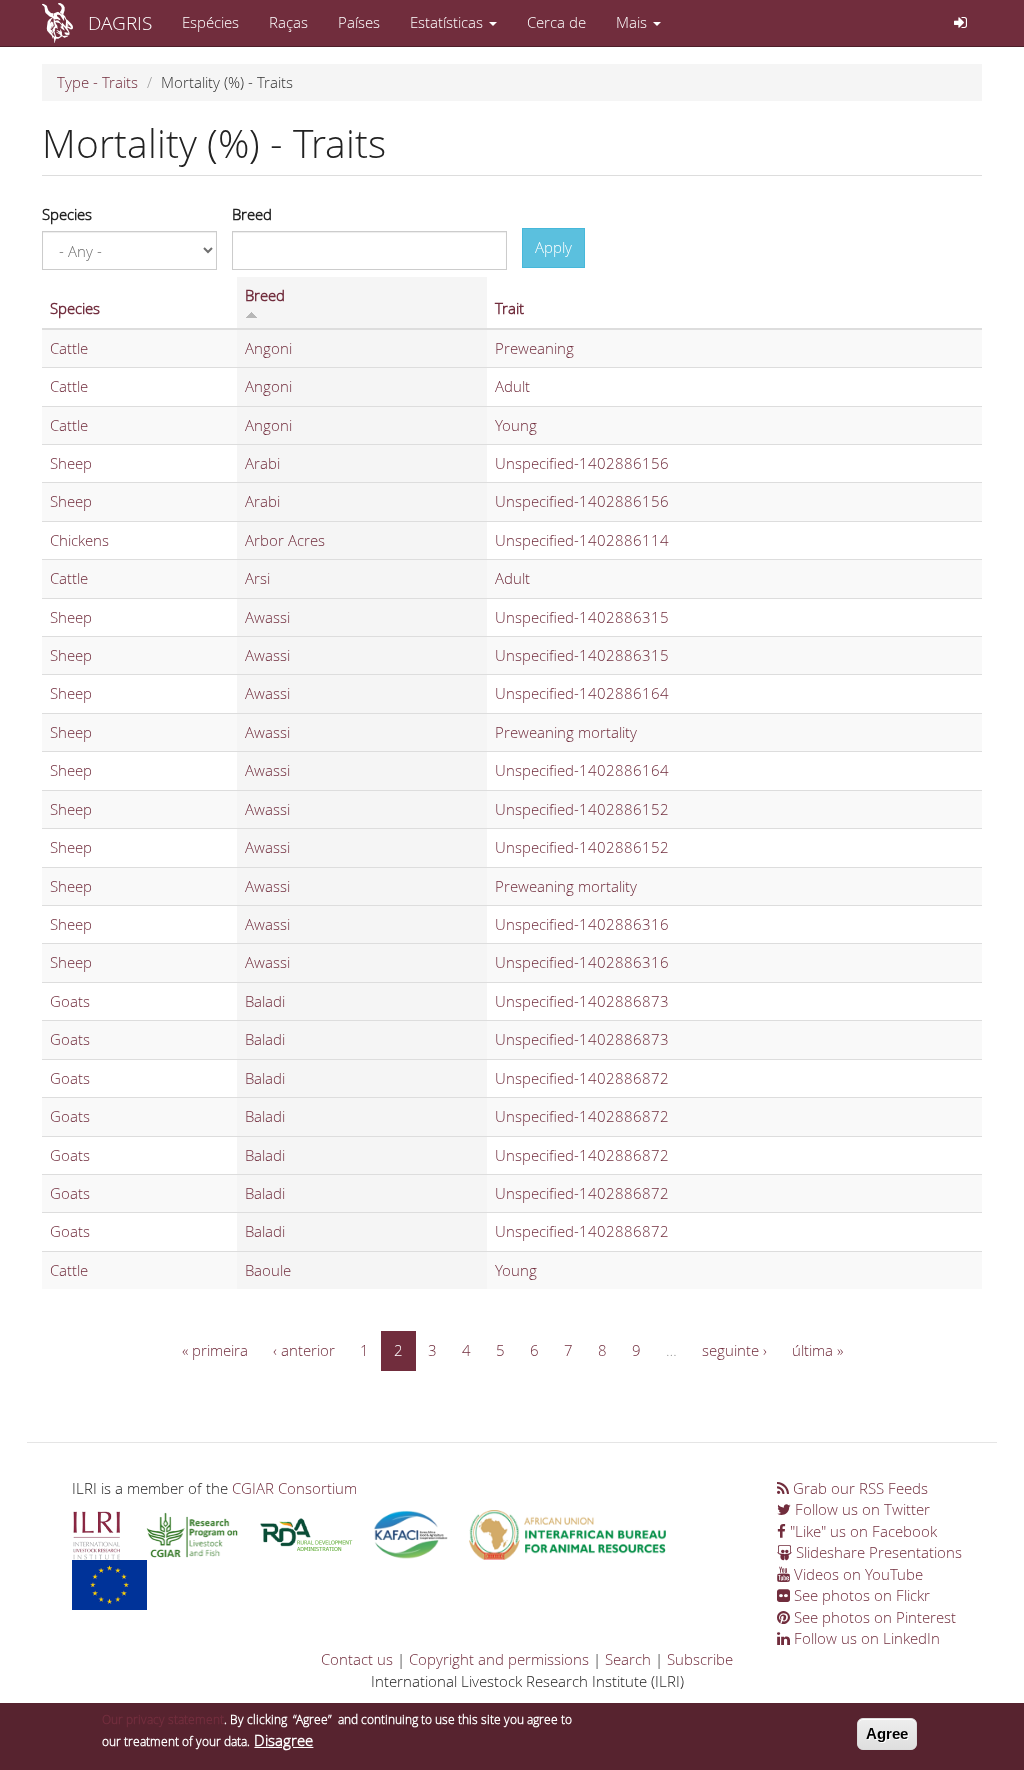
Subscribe (700, 1659)
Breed (252, 214)
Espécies (210, 22)
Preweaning (534, 348)
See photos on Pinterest (873, 1617)
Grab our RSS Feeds (858, 1488)
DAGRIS (120, 22)
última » (817, 1350)
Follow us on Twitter (860, 1509)
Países (359, 22)
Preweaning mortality (566, 732)
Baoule (268, 1270)
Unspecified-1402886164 (582, 693)
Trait (509, 308)
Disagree (283, 1740)
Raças (288, 22)
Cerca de (556, 22)
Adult (512, 386)
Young (516, 425)
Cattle (69, 348)
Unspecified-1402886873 (582, 1001)
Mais (633, 22)
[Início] (65, 23)
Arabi (262, 463)
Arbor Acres (285, 540)
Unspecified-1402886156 (582, 463)
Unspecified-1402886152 (582, 809)
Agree (887, 1733)
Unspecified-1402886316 (582, 924)
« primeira (215, 1350)
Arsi (257, 578)
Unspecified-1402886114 (582, 540)
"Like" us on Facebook (861, 1531)
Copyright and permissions (499, 1659)
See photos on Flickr (860, 1595)
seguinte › (734, 1350)
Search (628, 1659)
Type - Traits (97, 82)
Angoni (268, 348)
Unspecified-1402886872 (582, 1078)
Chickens (79, 540)
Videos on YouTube (856, 1574)
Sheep (71, 463)
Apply (553, 247)
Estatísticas (448, 22)
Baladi (265, 1001)
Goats (70, 1001)
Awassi (267, 617)
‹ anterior (304, 1350)
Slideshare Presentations (877, 1552)
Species (67, 214)
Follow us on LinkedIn (865, 1638)
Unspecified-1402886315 (582, 617)
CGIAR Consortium (294, 1488)
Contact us (357, 1659)
